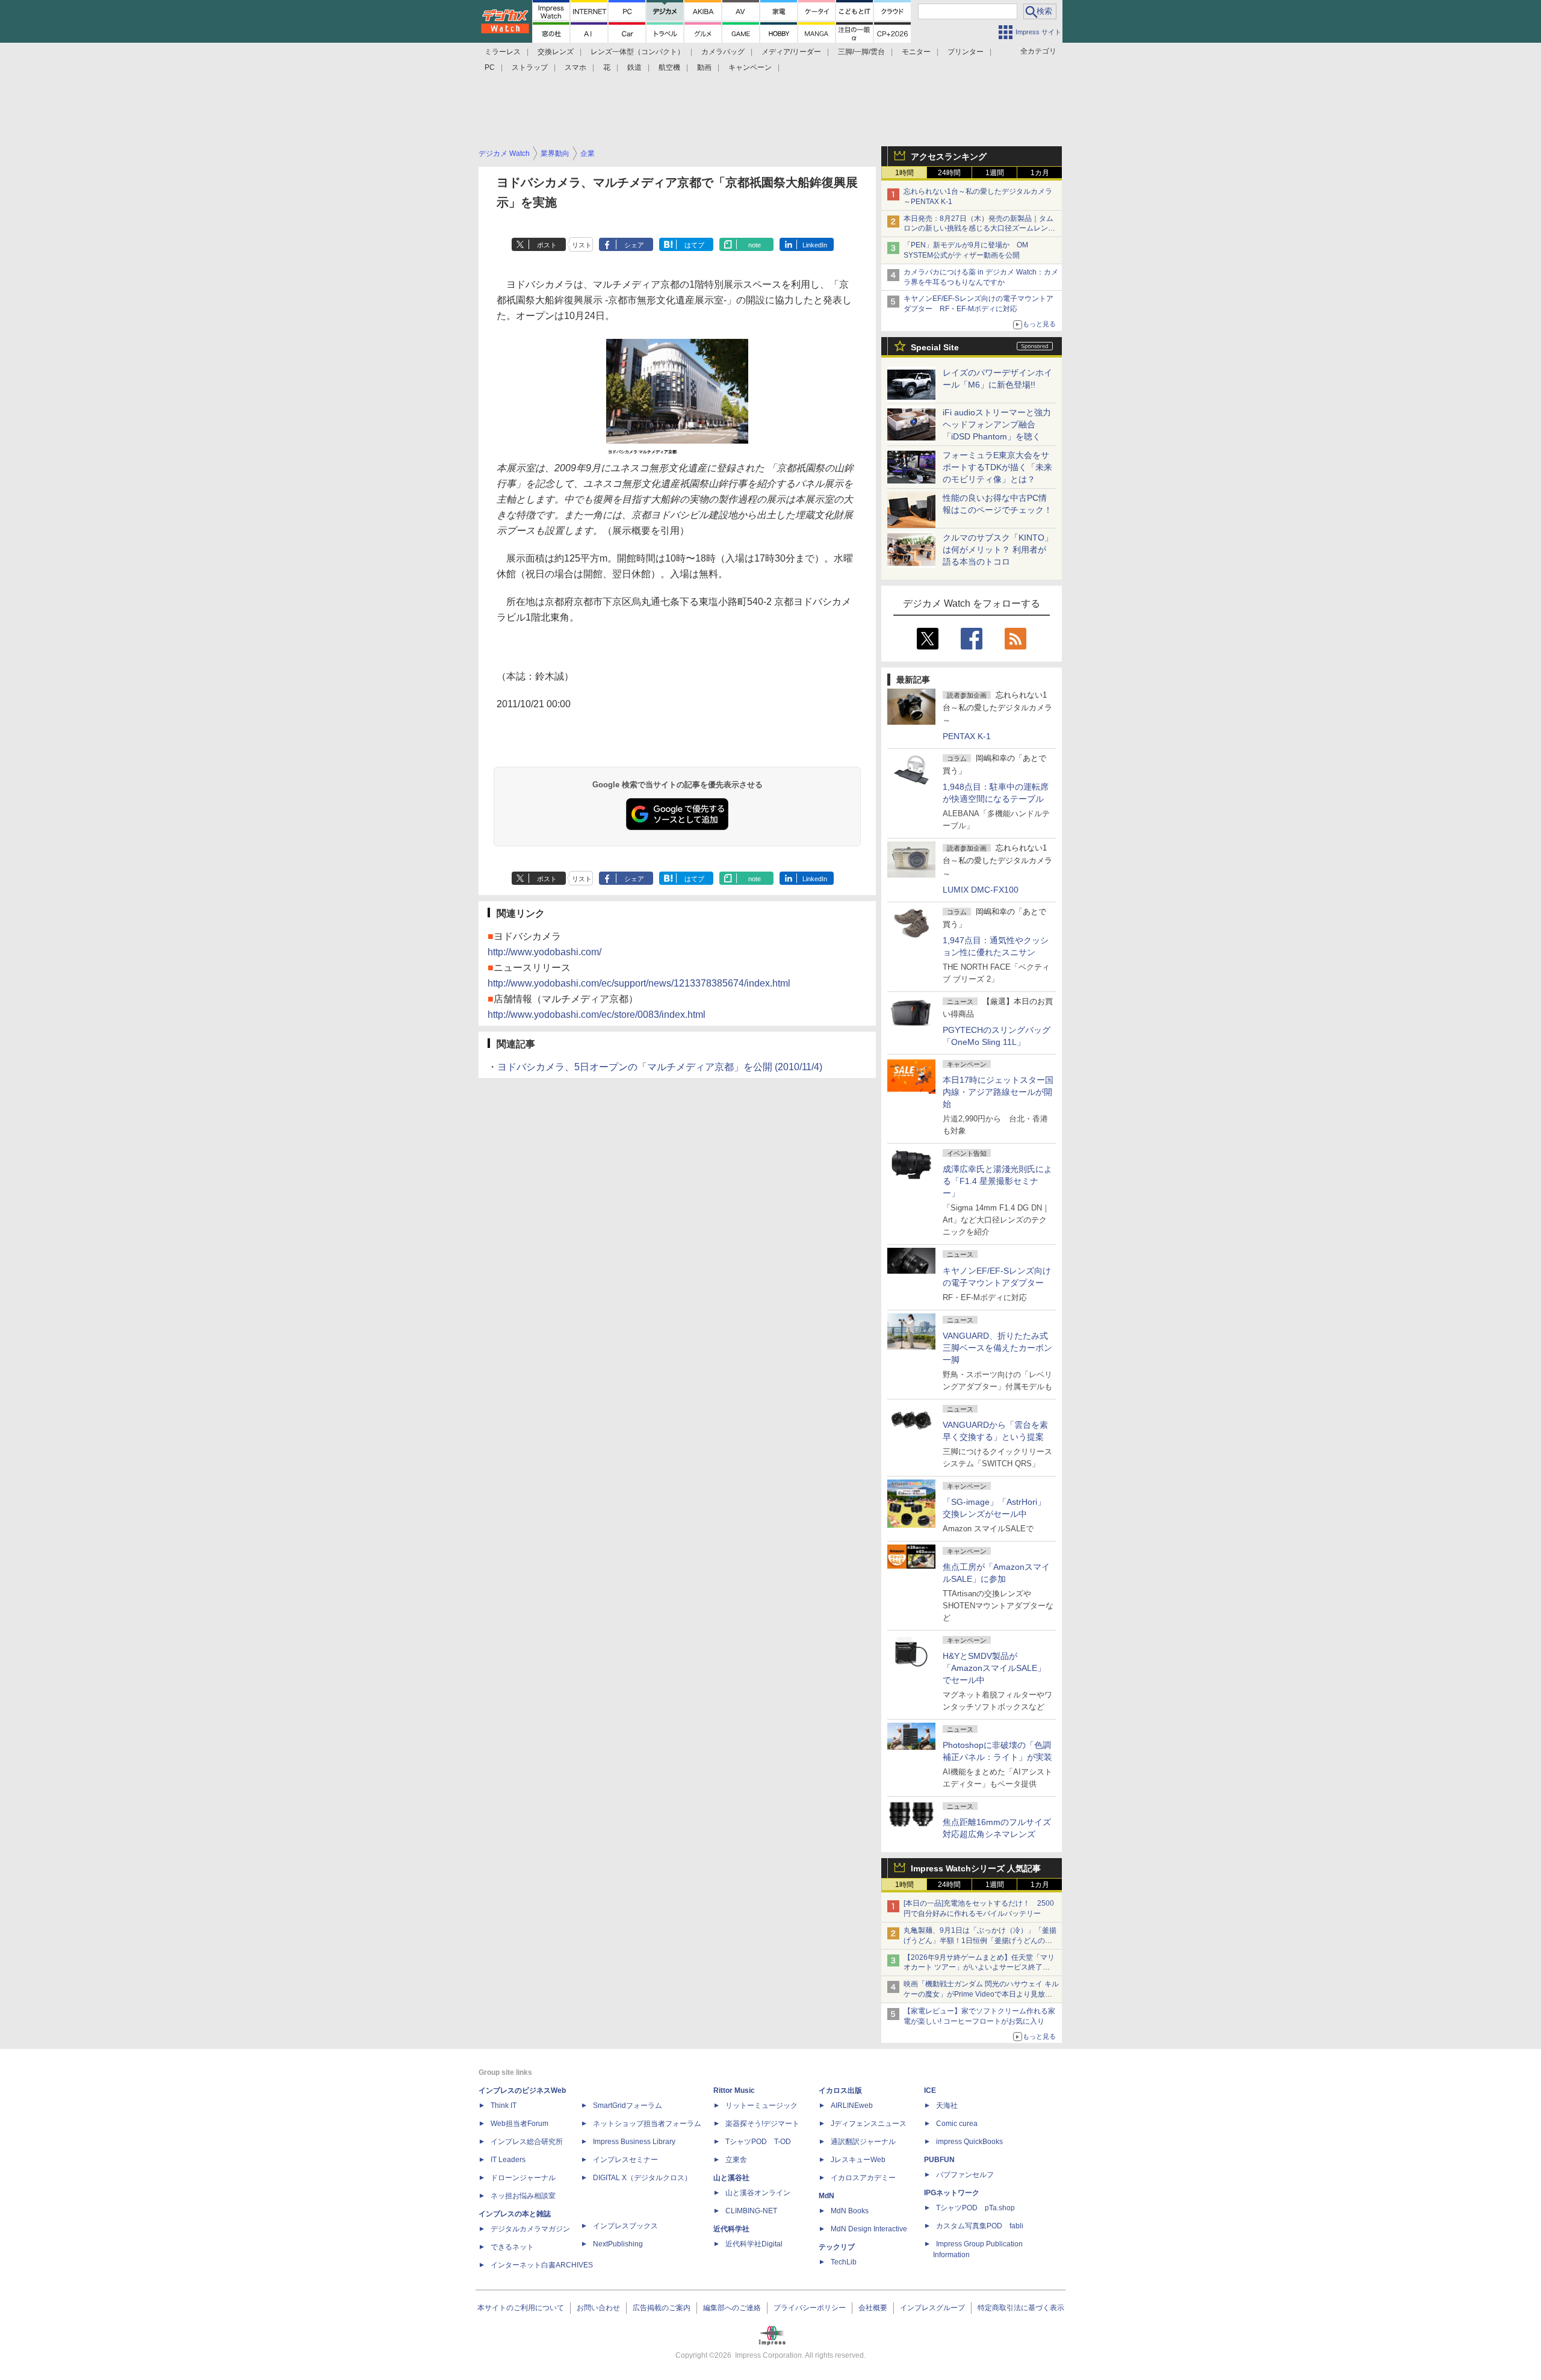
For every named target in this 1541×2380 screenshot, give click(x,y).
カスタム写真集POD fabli (980, 2226)
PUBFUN (939, 2160)
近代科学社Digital (754, 2244)
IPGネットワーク (952, 2193)
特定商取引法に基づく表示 (1021, 2308)
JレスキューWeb (858, 2160)
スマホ (575, 67)
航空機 (669, 67)
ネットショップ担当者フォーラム (647, 2124)
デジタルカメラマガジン (530, 2229)
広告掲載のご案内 (662, 2308)
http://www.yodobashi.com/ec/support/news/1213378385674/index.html (639, 983)
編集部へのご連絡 (732, 2308)
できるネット (512, 2247)
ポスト (547, 245)
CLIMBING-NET (751, 2211)
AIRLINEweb (852, 2106)
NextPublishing (618, 2244)
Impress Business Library (634, 2142)
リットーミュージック (761, 2106)
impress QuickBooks (969, 2142)
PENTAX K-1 (967, 736)
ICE (930, 2090)
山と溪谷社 (731, 2178)
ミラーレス (503, 52)
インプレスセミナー (625, 2160)
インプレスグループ (932, 2308)
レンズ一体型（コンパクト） (637, 52)
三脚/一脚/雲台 (861, 52)
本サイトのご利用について (521, 2308)
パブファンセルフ (965, 2175)
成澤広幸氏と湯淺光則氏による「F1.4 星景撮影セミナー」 (997, 1181)
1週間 (995, 173)
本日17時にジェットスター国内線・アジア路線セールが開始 (998, 1092)
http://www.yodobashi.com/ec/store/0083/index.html (597, 1015)
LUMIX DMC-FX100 (981, 890)
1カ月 (1040, 173)
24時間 (949, 173)
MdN (826, 2196)
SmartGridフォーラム (628, 2106)
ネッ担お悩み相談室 (523, 2196)
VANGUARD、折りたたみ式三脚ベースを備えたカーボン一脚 (997, 1348)
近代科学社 (731, 2229)
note (755, 245)
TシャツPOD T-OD (758, 2142)
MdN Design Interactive (869, 2229)
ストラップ (530, 67)
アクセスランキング (949, 156)
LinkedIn (815, 245)
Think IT (504, 2106)
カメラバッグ (723, 52)
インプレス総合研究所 (527, 2142)
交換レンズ (556, 52)
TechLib (844, 2262)
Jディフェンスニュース (869, 2124)
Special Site (935, 347)
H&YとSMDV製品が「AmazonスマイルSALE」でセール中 (994, 1668)
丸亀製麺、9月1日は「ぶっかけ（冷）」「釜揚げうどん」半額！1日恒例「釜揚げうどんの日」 (980, 1941)
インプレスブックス (625, 2226)
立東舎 (736, 2160)
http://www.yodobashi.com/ (544, 952)
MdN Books (850, 2211)
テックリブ (837, 2247)
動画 (704, 67)
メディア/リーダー (791, 52)
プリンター (966, 52)
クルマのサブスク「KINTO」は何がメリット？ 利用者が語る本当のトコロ (998, 550)
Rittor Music (734, 2090)
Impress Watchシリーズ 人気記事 (976, 1868)
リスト (582, 245)
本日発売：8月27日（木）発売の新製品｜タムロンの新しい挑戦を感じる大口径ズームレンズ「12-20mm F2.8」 (979, 229)
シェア (634, 245)
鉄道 (634, 67)
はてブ (694, 245)
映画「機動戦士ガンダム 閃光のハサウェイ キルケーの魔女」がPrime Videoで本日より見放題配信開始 (981, 1994)
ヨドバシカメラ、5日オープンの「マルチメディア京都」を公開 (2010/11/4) (660, 1067)
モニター (916, 52)
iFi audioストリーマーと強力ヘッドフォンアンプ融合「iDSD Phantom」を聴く (997, 424)
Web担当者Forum (519, 2124)
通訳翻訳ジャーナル (863, 2142)
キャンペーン (750, 67)
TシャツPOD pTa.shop (975, 2208)
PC (490, 67)
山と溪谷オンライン (758, 2193)
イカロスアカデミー (863, 2178)
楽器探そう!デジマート (762, 2124)
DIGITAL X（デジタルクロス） (642, 2178)
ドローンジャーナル (523, 2178)
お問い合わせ (598, 2308)
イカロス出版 (840, 2090)
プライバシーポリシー (810, 2308)
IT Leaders (508, 2160)
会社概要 (873, 2308)
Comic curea (957, 2124)
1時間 (904, 173)
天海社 (947, 2106)
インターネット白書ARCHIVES (542, 2265)
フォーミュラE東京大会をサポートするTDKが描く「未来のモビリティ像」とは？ (997, 467)
